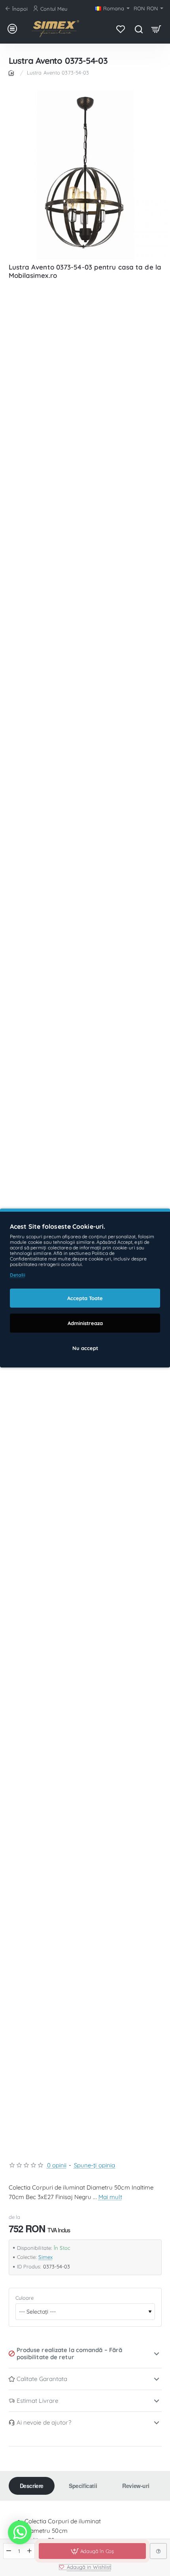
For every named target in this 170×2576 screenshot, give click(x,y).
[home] (13, 72)
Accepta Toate (85, 1298)
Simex (45, 2257)
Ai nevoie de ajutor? (44, 2422)
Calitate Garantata (42, 2379)
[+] (29, 2551)
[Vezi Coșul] (156, 29)
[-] (9, 2551)
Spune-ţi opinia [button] (95, 2165)
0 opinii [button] (57, 2165)
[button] (92, 2551)
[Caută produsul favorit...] (139, 29)
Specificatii (83, 2486)
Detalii (18, 1275)
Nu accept (85, 1348)
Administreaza (85, 1323)
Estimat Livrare (38, 2401)
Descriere (32, 2486)
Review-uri (136, 2486)
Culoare (25, 2298)
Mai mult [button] (110, 2197)
